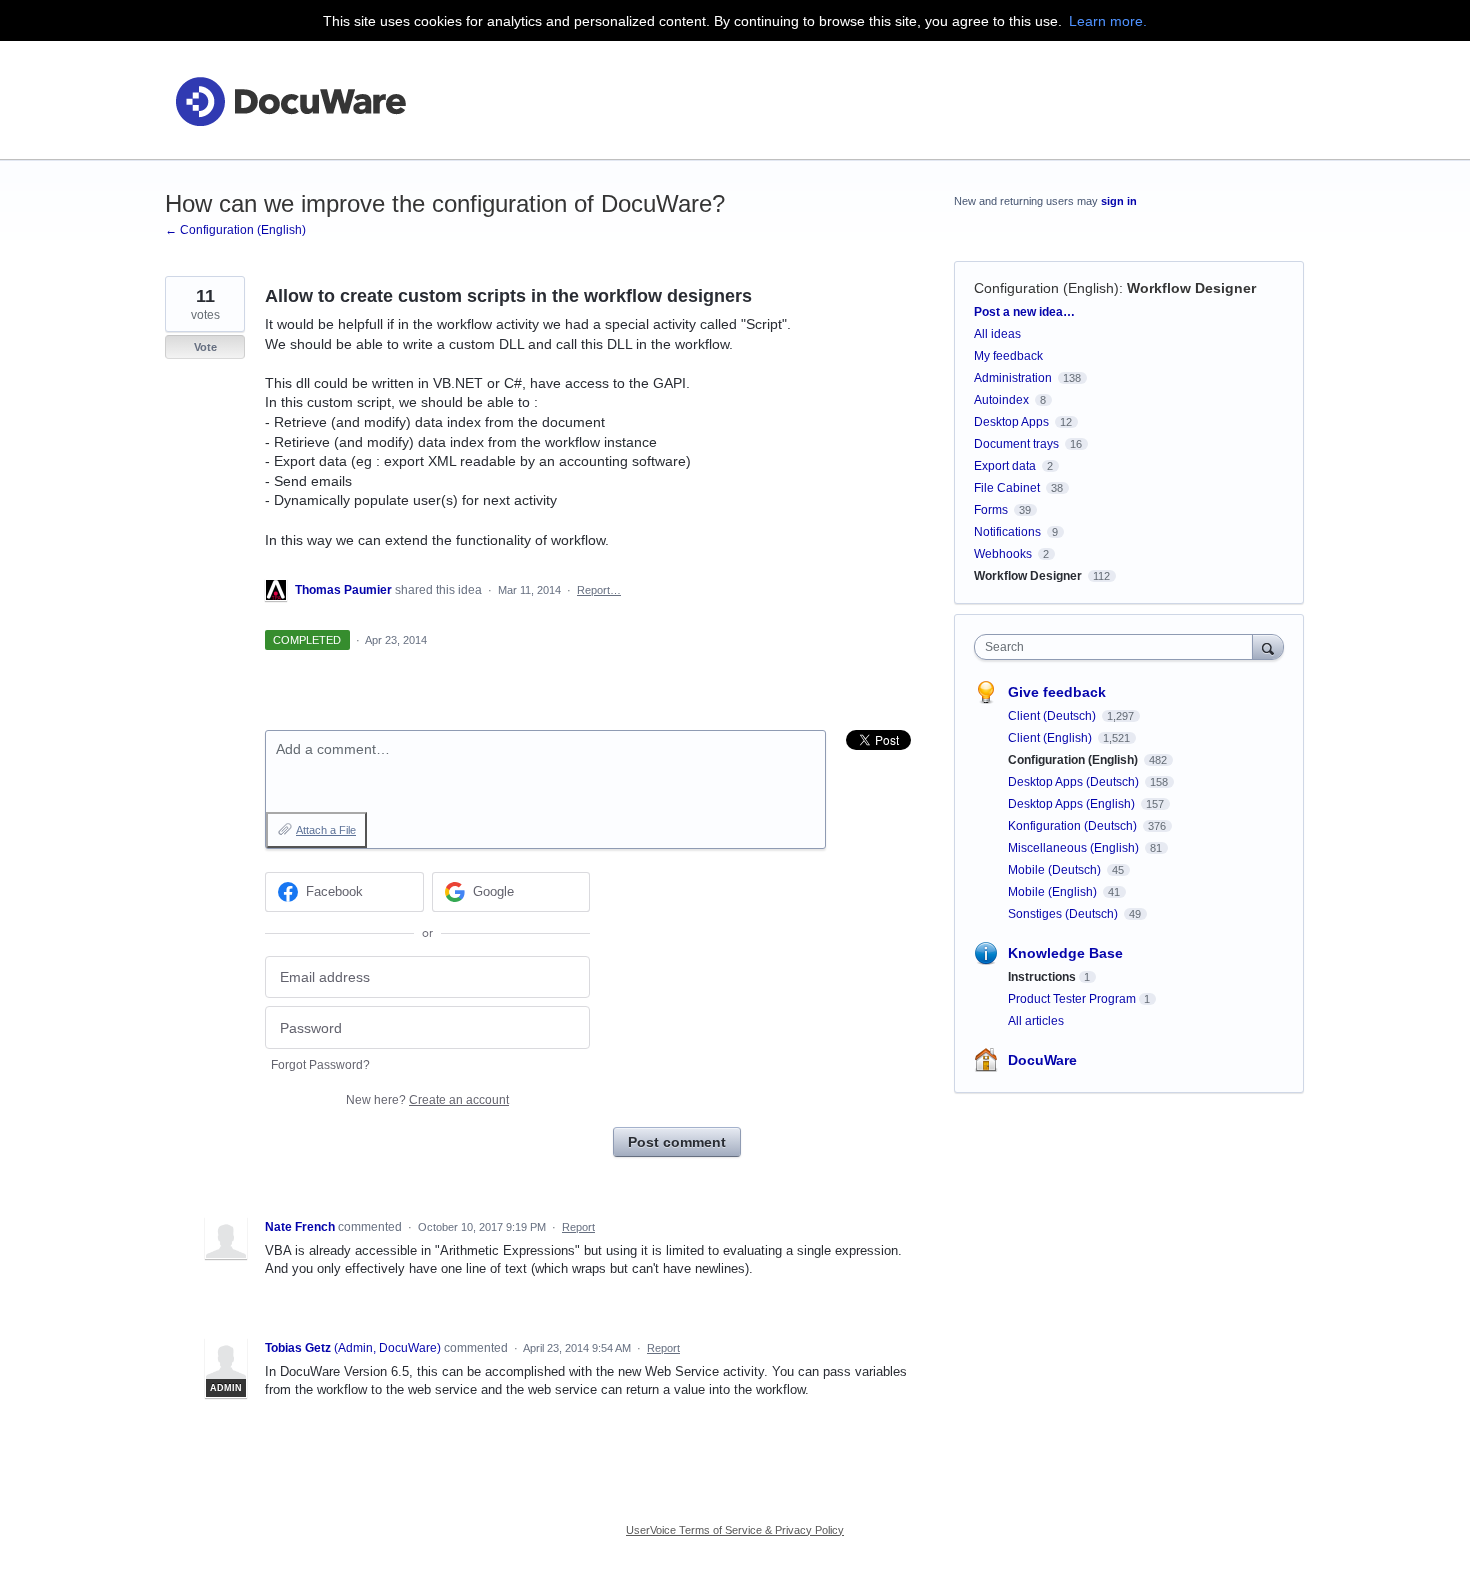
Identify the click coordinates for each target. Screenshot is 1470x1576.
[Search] (1268, 646)
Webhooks (1003, 554)
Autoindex (1001, 400)
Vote (205, 347)
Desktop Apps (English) (1073, 804)
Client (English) (1051, 738)
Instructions (1042, 977)
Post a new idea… (1024, 312)
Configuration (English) (1046, 288)
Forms (991, 510)
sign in (1119, 201)
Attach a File (326, 830)
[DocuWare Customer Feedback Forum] (290, 100)
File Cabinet (1007, 488)
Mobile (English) (1054, 892)
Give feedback (1057, 692)
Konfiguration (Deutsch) (1074, 826)
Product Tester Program (1072, 999)
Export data (1005, 466)
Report (578, 1227)
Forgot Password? (320, 1065)
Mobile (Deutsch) (1056, 870)
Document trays (1016, 444)
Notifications (1007, 532)
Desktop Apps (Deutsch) (1075, 782)
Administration (1013, 378)
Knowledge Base (1065, 953)
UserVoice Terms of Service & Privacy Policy (735, 1530)
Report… (599, 590)
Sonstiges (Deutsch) (1064, 914)
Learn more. (1108, 21)
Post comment (677, 1142)
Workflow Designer (1191, 288)
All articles (1036, 1021)
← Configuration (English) (235, 230)
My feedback (1008, 356)
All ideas (997, 334)
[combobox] (1118, 647)
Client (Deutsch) (1053, 716)
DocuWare (1042, 1060)
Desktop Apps (1011, 422)
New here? (427, 1100)
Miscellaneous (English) (1075, 848)
